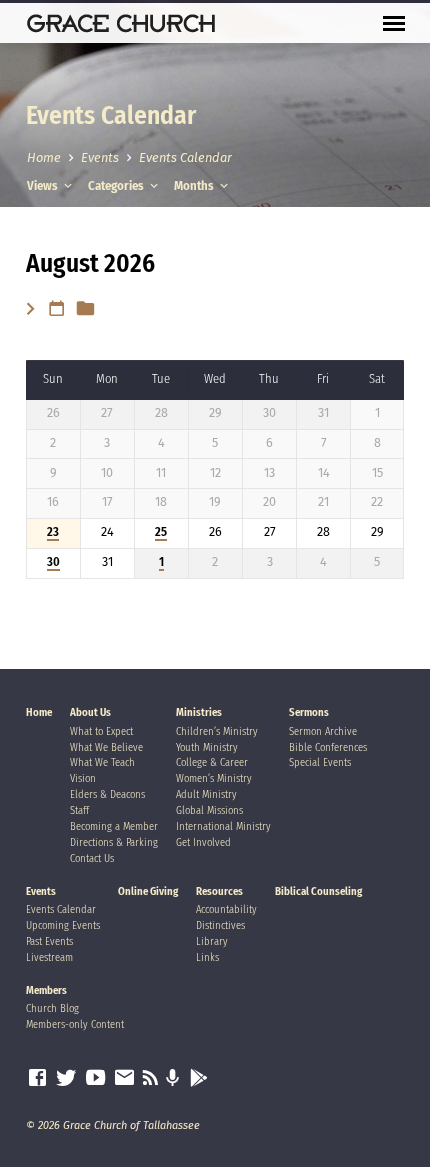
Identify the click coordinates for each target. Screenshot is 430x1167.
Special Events (320, 762)
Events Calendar (185, 157)
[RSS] (150, 1078)
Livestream (49, 957)
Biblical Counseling (318, 891)
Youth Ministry (207, 747)
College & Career (212, 762)
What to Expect (101, 731)
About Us (90, 712)
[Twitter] (66, 1078)
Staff (79, 810)
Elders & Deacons (107, 794)
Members (46, 990)
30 (53, 562)
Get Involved (203, 842)
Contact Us (92, 858)
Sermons (309, 712)
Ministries (199, 712)
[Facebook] (37, 1078)
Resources (219, 891)
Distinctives (220, 925)
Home (44, 157)
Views (44, 185)
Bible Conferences (328, 747)
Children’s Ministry (217, 731)
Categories (117, 185)
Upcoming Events (63, 925)
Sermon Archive (323, 731)
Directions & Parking (114, 842)
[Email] (124, 1078)
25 (161, 532)
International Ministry (223, 826)
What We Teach (102, 762)
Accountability (226, 909)
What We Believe (106, 747)
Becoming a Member (114, 826)
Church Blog (52, 1008)
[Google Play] (199, 1079)
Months (195, 185)
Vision (83, 778)
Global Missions (209, 810)
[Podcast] (173, 1079)
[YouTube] (95, 1078)
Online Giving (148, 891)
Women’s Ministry (214, 778)
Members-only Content (75, 1024)
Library (212, 941)
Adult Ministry (206, 794)
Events (100, 157)
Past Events (49, 941)
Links (207, 957)
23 (53, 532)
